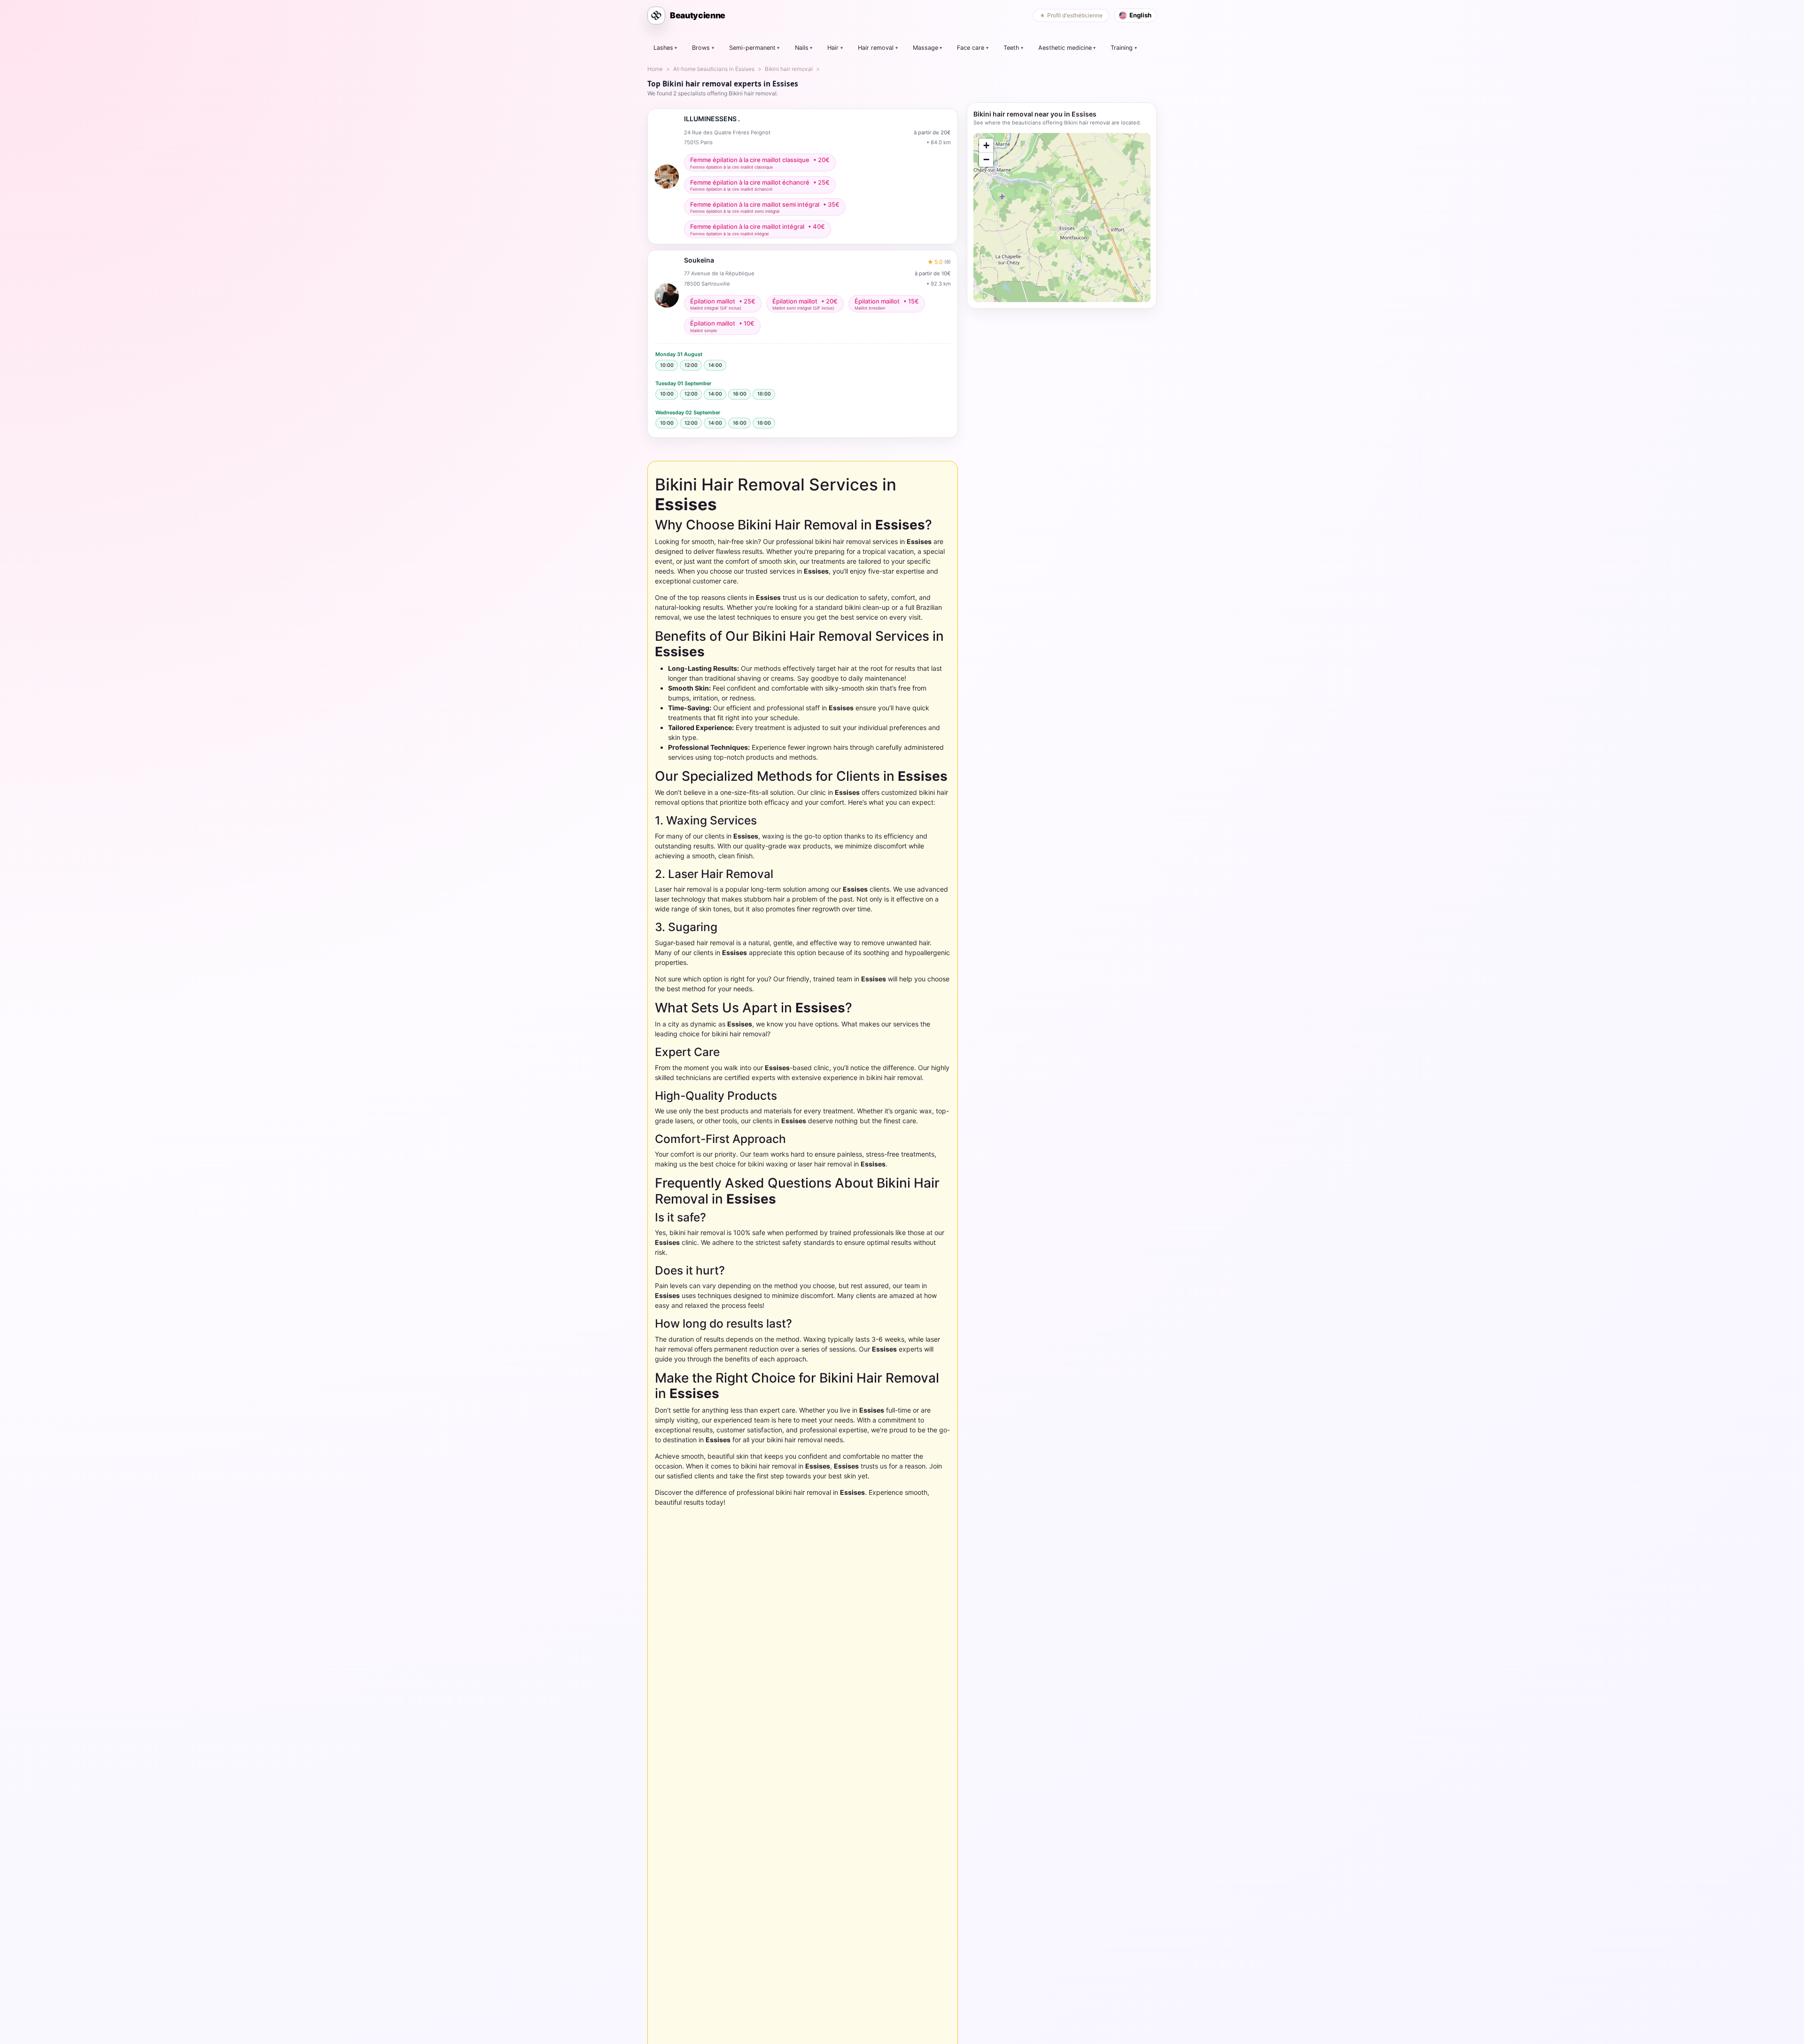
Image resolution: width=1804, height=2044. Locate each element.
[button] (986, 146)
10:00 (667, 365)
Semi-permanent (752, 48)
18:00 (764, 394)
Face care (971, 48)
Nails (802, 48)
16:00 (740, 394)
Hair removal (876, 48)
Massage (925, 48)
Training (1122, 48)
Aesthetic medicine (1065, 48)
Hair (833, 48)
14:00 (715, 365)
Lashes (663, 48)
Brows (701, 48)
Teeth (1011, 48)
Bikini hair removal (789, 69)
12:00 (691, 365)
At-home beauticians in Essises (714, 69)
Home (655, 69)
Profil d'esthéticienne (1075, 15)
